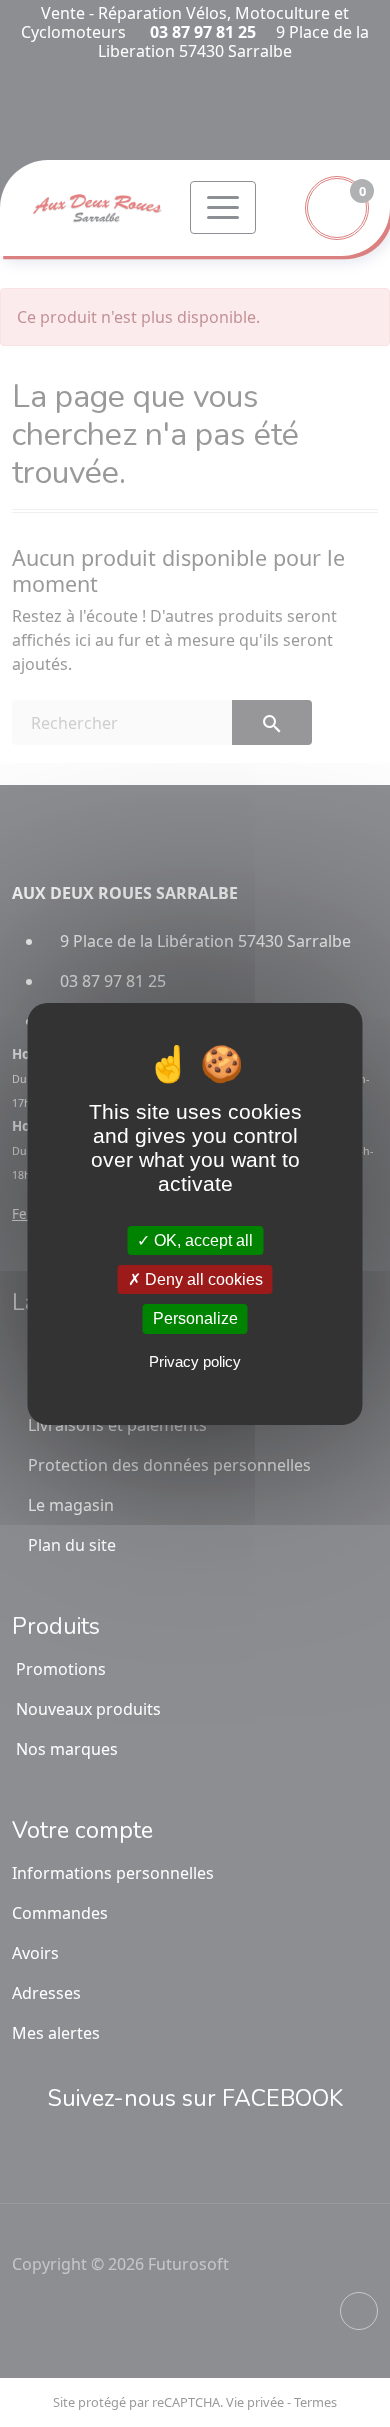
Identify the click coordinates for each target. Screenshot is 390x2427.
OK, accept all (201, 1240)
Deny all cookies (202, 1279)
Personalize (195, 1318)
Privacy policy (195, 1361)
